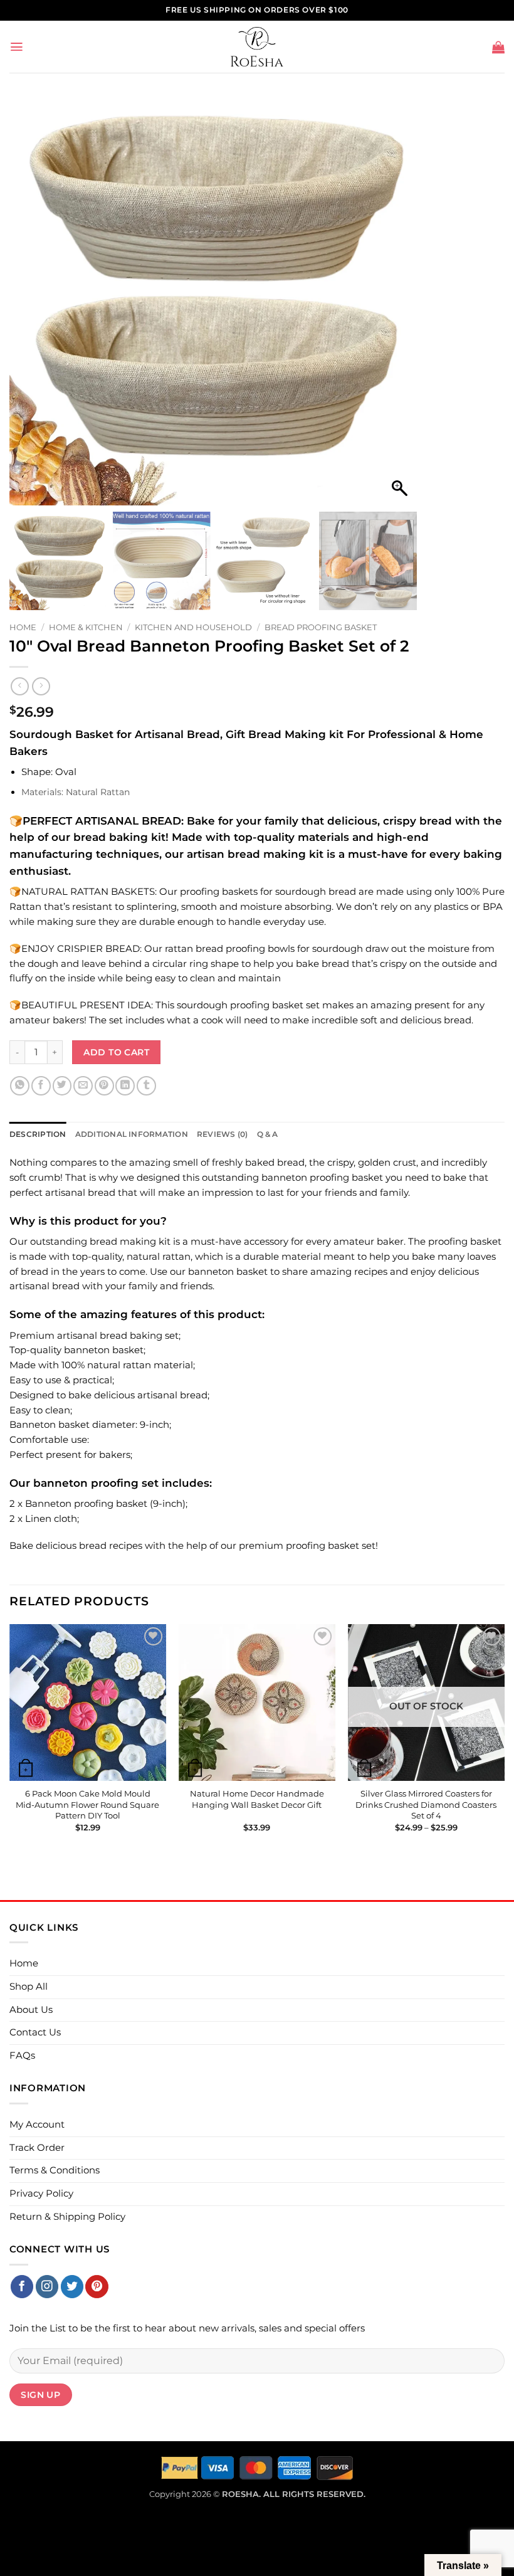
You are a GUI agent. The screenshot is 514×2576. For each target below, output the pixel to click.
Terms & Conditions (55, 2170)
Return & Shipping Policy (67, 2217)
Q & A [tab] (268, 1134)
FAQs (22, 2056)
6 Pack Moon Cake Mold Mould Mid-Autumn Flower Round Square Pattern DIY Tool (87, 1804)
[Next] (504, 1739)
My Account (37, 2125)
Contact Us (35, 2032)
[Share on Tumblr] (146, 1086)
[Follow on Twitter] (72, 2287)
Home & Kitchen (86, 627)
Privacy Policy (41, 2193)
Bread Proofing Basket (321, 627)
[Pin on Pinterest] (104, 1086)
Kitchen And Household (193, 627)
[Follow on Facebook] (22, 2287)
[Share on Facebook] (41, 1086)
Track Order (37, 2148)
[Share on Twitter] (62, 1086)
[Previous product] (41, 686)
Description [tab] (38, 1134)
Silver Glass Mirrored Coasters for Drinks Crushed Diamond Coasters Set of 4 (426, 1804)
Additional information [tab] (132, 1134)
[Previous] (10, 1739)
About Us (31, 2010)
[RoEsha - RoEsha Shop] (257, 47)
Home (23, 627)
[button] (17, 47)
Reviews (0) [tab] (223, 1134)
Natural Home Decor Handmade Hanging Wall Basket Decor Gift (257, 1799)
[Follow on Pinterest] (97, 2287)
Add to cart (116, 1052)
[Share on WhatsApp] (20, 1086)
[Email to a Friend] (83, 1086)
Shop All (29, 1987)
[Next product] (20, 686)
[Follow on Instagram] (47, 2287)
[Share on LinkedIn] (125, 1086)
